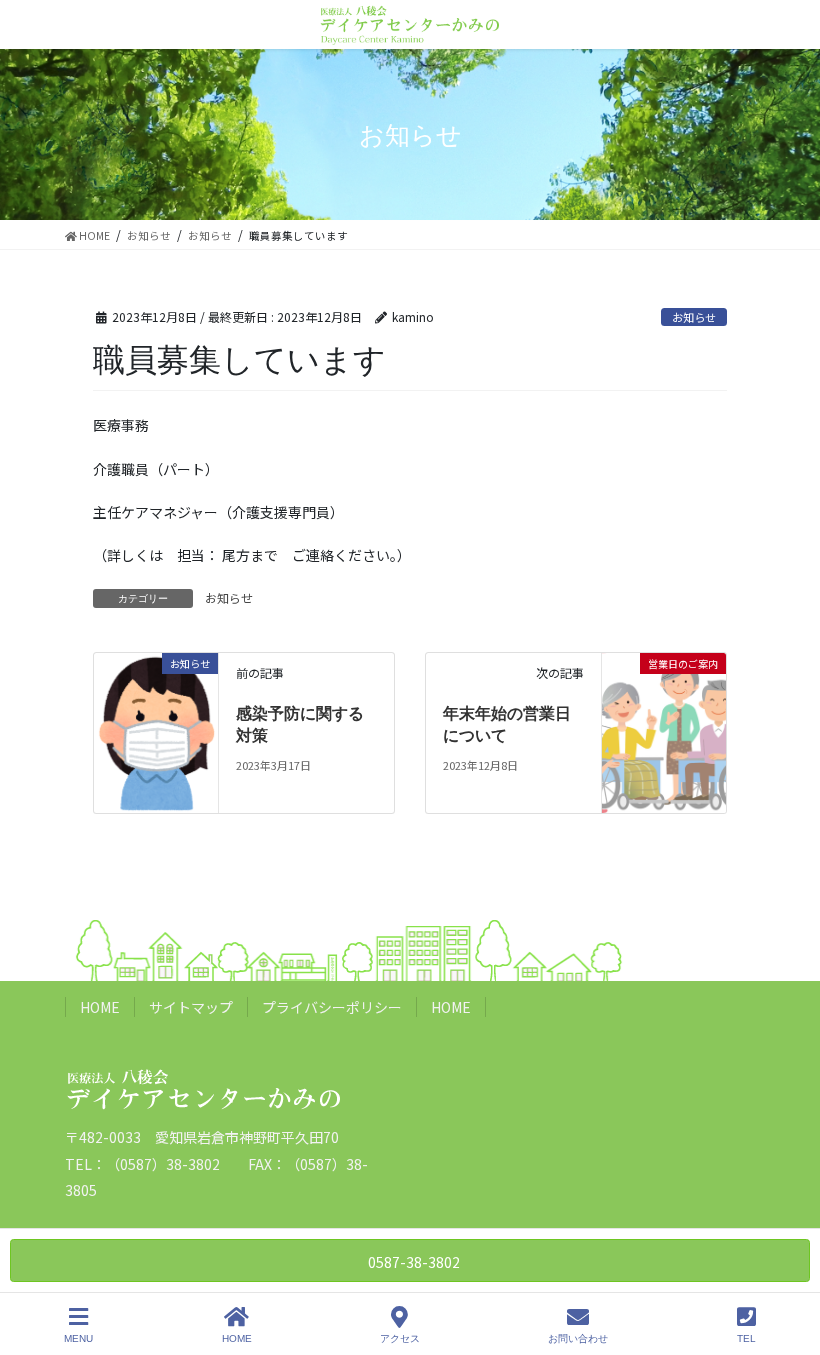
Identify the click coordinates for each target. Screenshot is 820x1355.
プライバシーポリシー (332, 1007)
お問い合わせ (578, 1338)
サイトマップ (191, 1007)
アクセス (400, 1338)
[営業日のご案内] (664, 691)
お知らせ (694, 317)
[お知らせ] (156, 731)
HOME (100, 1007)
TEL (746, 1338)
